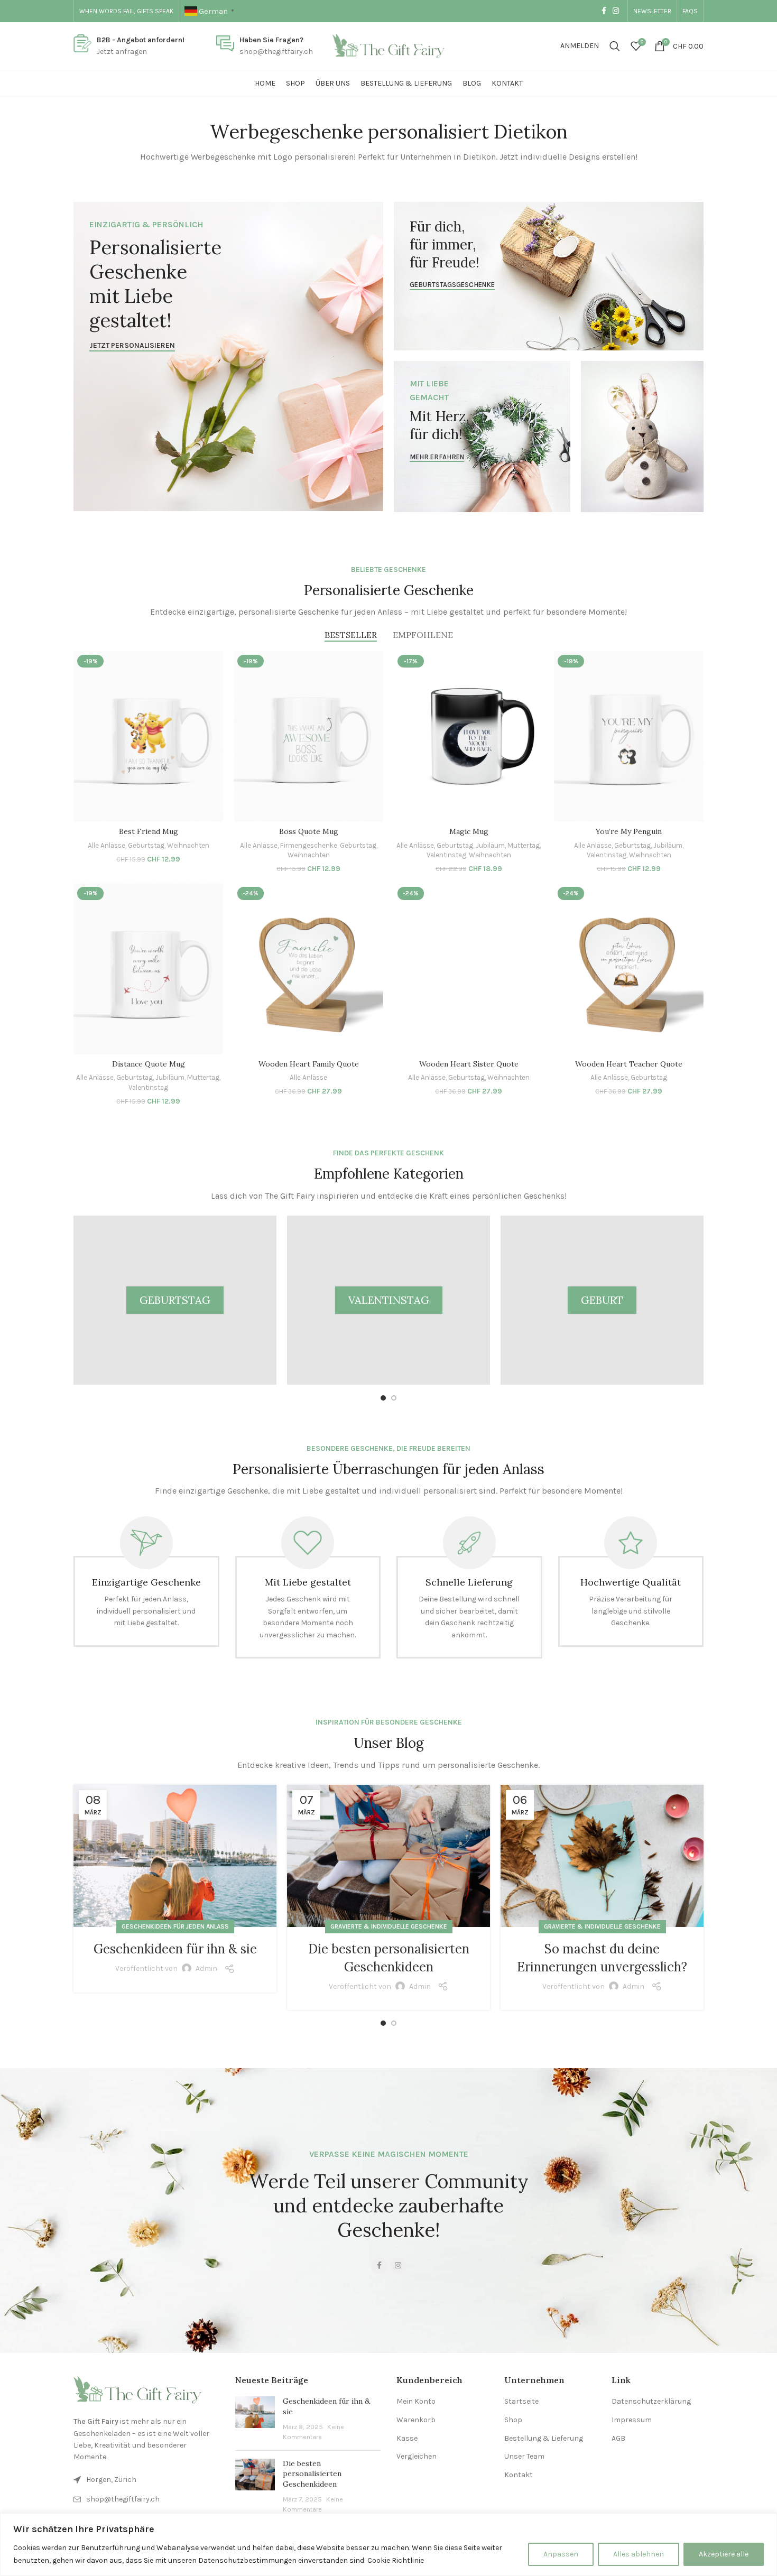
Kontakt (519, 2475)
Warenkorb (416, 2420)
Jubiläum (490, 845)
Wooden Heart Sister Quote (469, 1064)
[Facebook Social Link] (604, 11)
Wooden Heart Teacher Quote (629, 1064)
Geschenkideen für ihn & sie (175, 1949)
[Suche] (615, 46)
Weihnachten (188, 845)
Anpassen (561, 2554)
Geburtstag (146, 845)
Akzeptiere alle (724, 2554)
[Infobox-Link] (129, 46)
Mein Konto (416, 2401)
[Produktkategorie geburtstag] (175, 1300)
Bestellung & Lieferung (544, 2438)
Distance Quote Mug (149, 1064)
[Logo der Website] (388, 45)
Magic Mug (469, 831)
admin (206, 1968)
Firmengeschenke (309, 845)
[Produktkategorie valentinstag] (388, 1300)
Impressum (632, 2420)
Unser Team (524, 2456)
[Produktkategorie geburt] (602, 1300)
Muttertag (524, 845)
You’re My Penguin (629, 831)
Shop (513, 2420)
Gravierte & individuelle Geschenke (389, 1926)
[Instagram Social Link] (616, 11)
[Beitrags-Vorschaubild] (255, 2419)
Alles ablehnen (639, 2554)
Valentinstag (446, 855)
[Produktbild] (148, 737)
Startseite (521, 2401)
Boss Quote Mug (309, 831)
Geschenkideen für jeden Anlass (175, 1926)
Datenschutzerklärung (651, 2401)
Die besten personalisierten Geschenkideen (312, 2474)
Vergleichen (417, 2456)
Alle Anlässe (107, 845)
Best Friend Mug (149, 831)
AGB (618, 2438)
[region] (388, 2545)
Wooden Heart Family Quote (309, 1064)
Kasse (407, 2438)
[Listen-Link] (146, 2499)
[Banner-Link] (228, 356)
